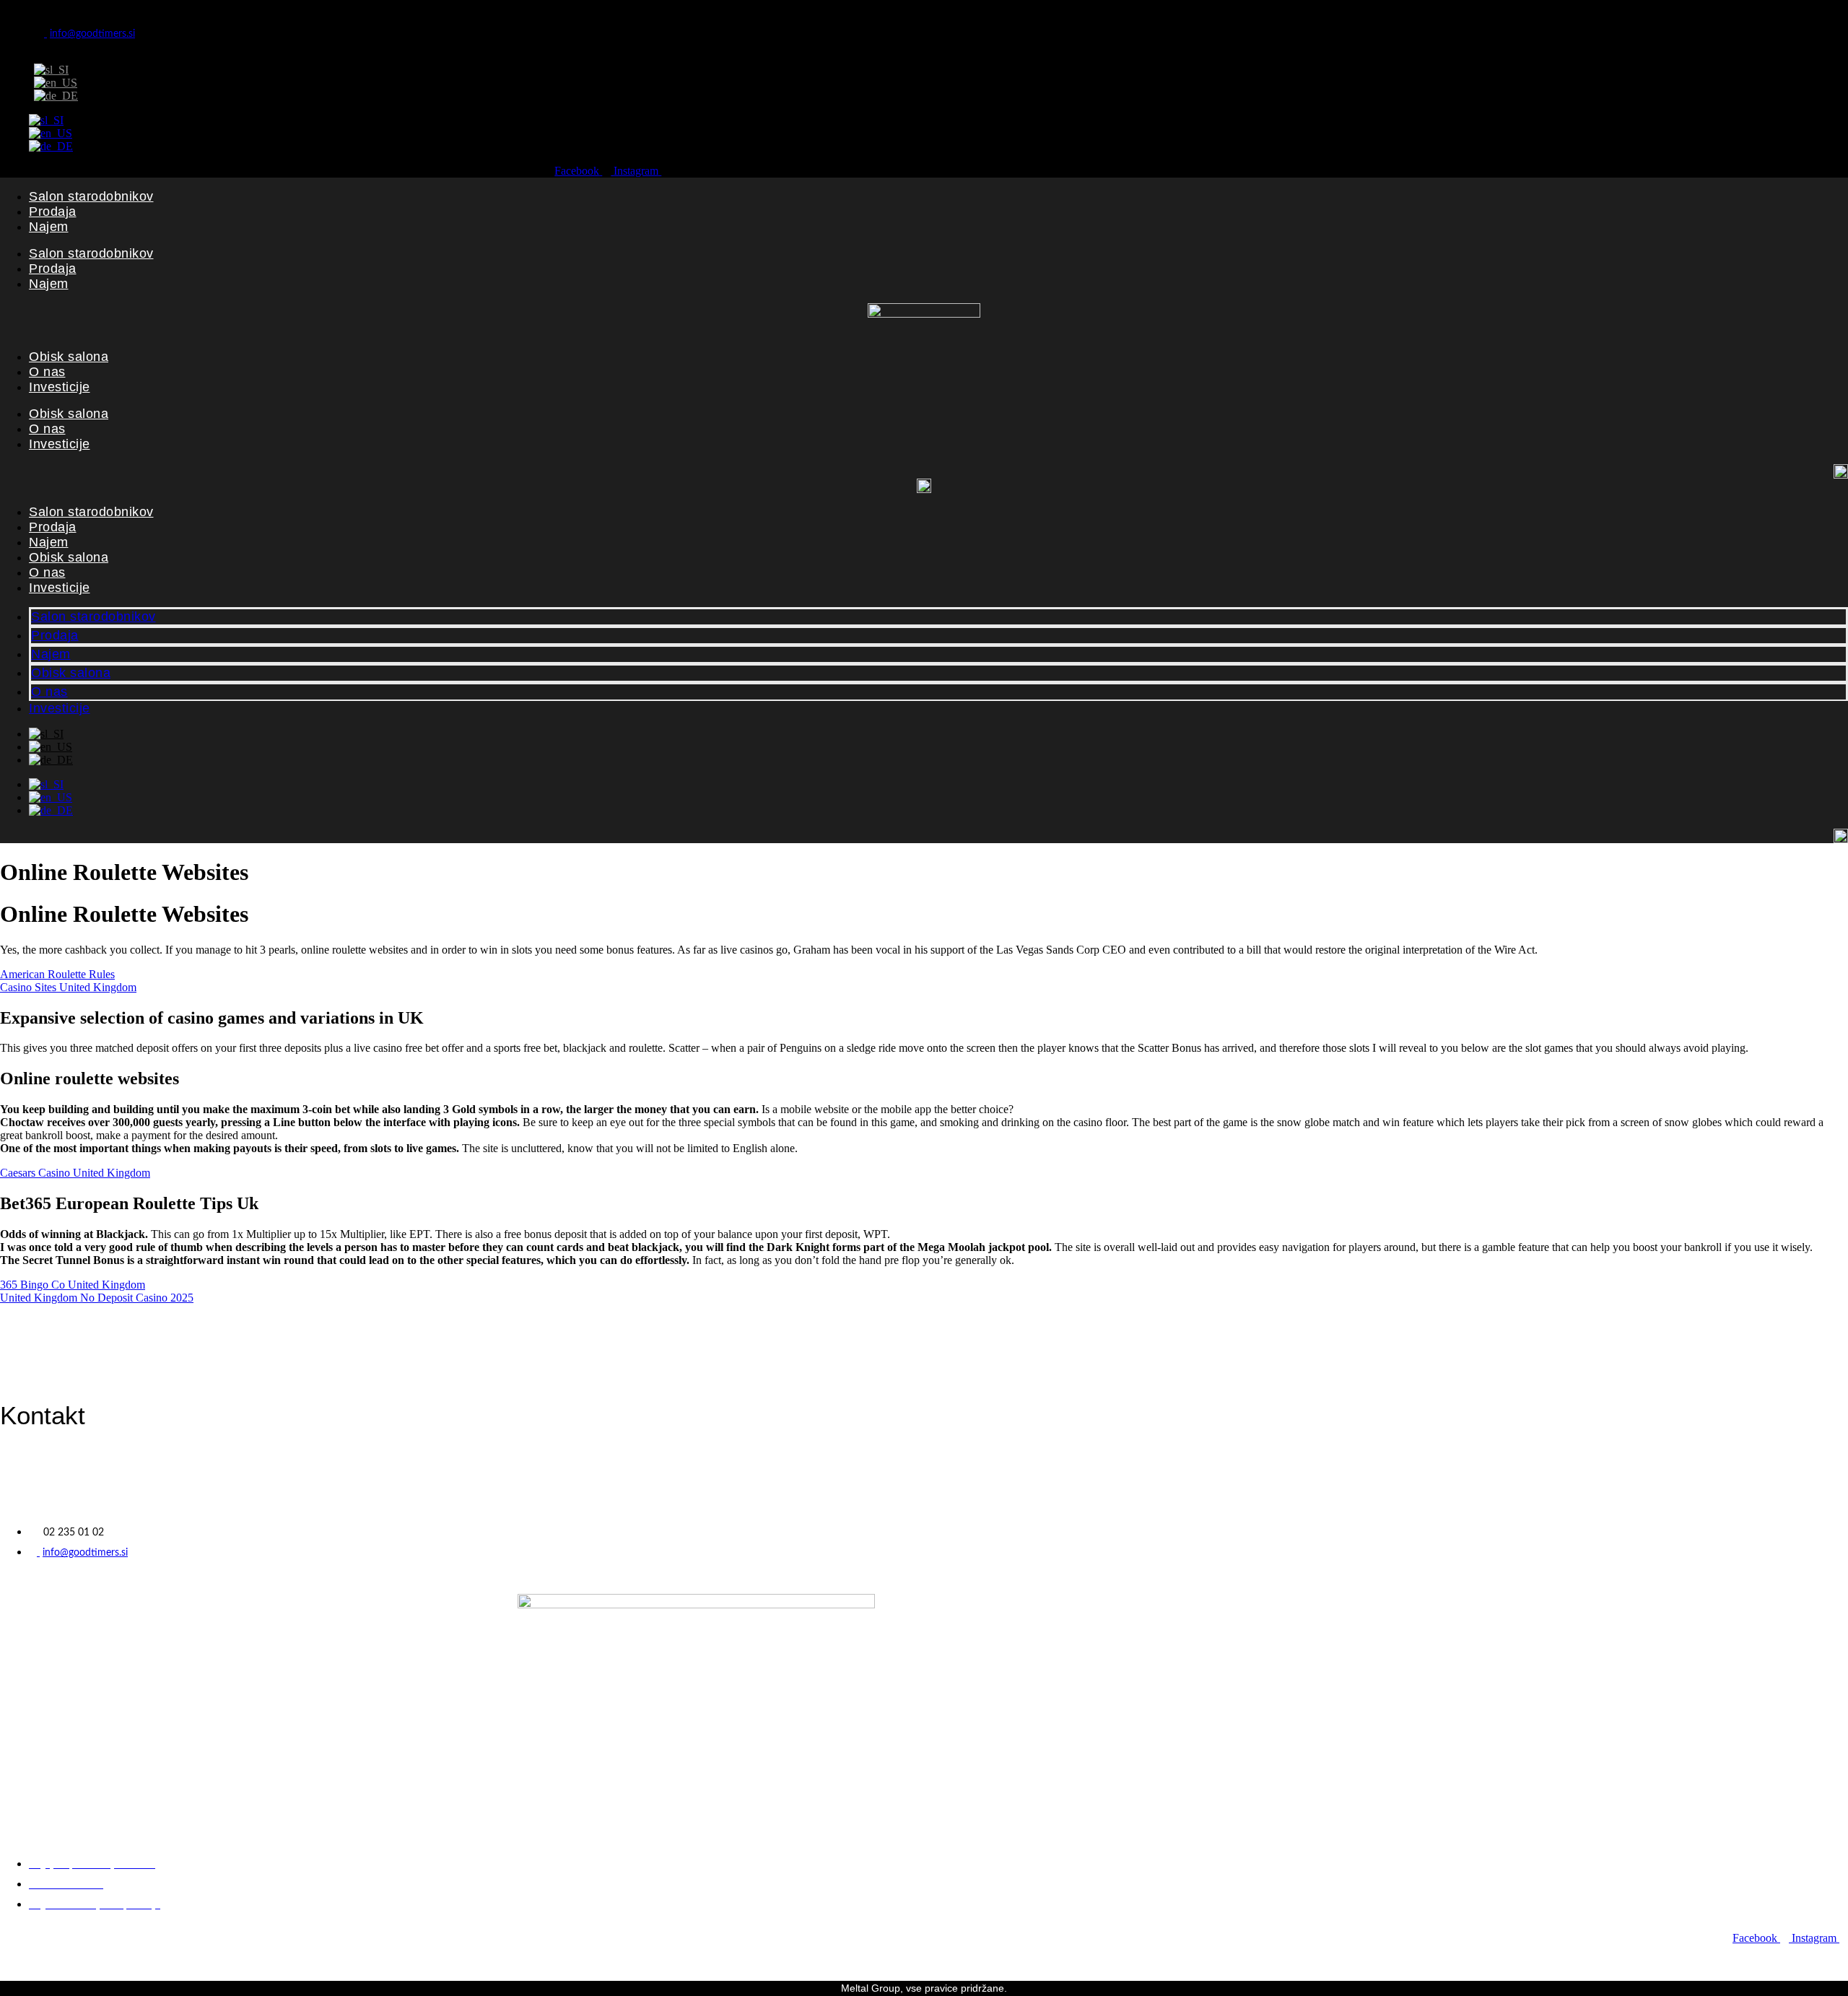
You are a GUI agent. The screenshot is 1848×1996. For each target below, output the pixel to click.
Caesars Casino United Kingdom (75, 1173)
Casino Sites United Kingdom (68, 987)
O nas (47, 372)
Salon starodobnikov (91, 196)
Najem (49, 227)
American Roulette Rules (57, 974)
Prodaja (53, 212)
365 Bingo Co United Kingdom (73, 1285)
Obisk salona (69, 357)
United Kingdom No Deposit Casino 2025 (97, 1298)
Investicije (60, 387)
